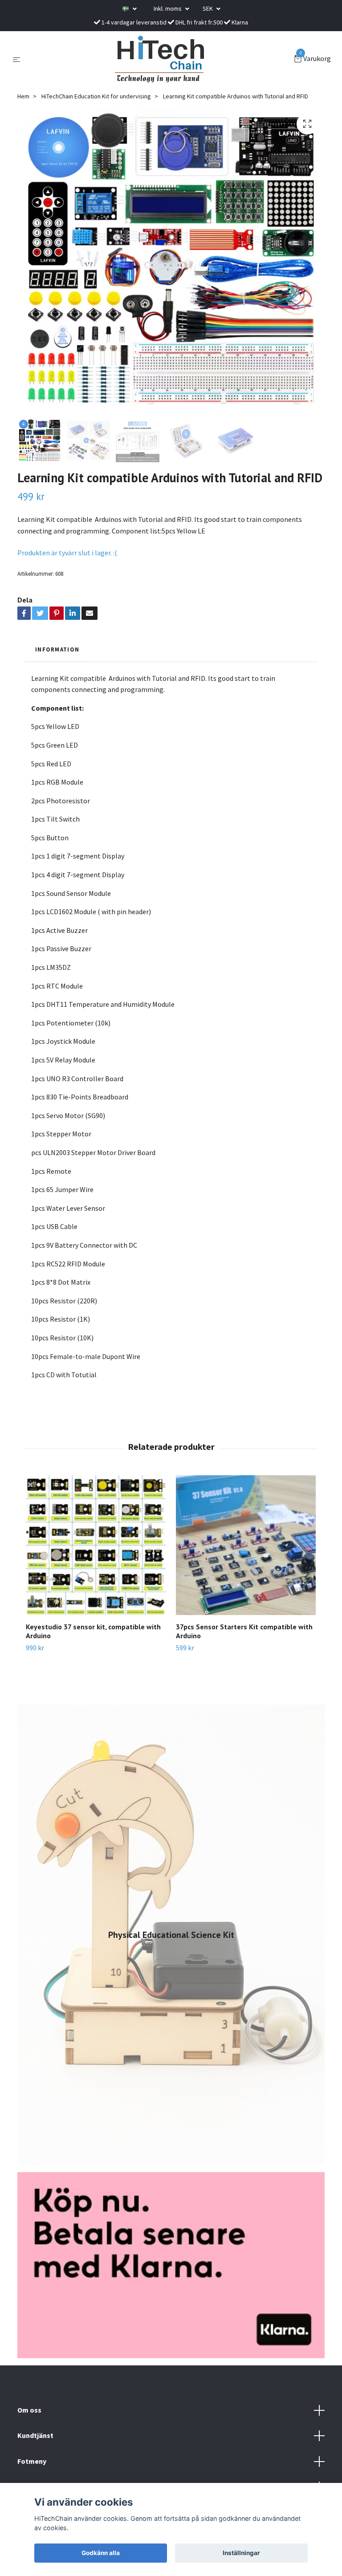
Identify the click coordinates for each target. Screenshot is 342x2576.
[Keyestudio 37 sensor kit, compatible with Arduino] (96, 1545)
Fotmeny (32, 2461)
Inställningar (241, 2553)
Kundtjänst (35, 2435)
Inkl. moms (168, 8)
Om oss (29, 2410)
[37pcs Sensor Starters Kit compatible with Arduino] (246, 1545)
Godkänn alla (101, 2553)
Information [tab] (57, 649)
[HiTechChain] (159, 59)
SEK (208, 8)
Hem (23, 96)
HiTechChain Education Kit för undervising (96, 96)
